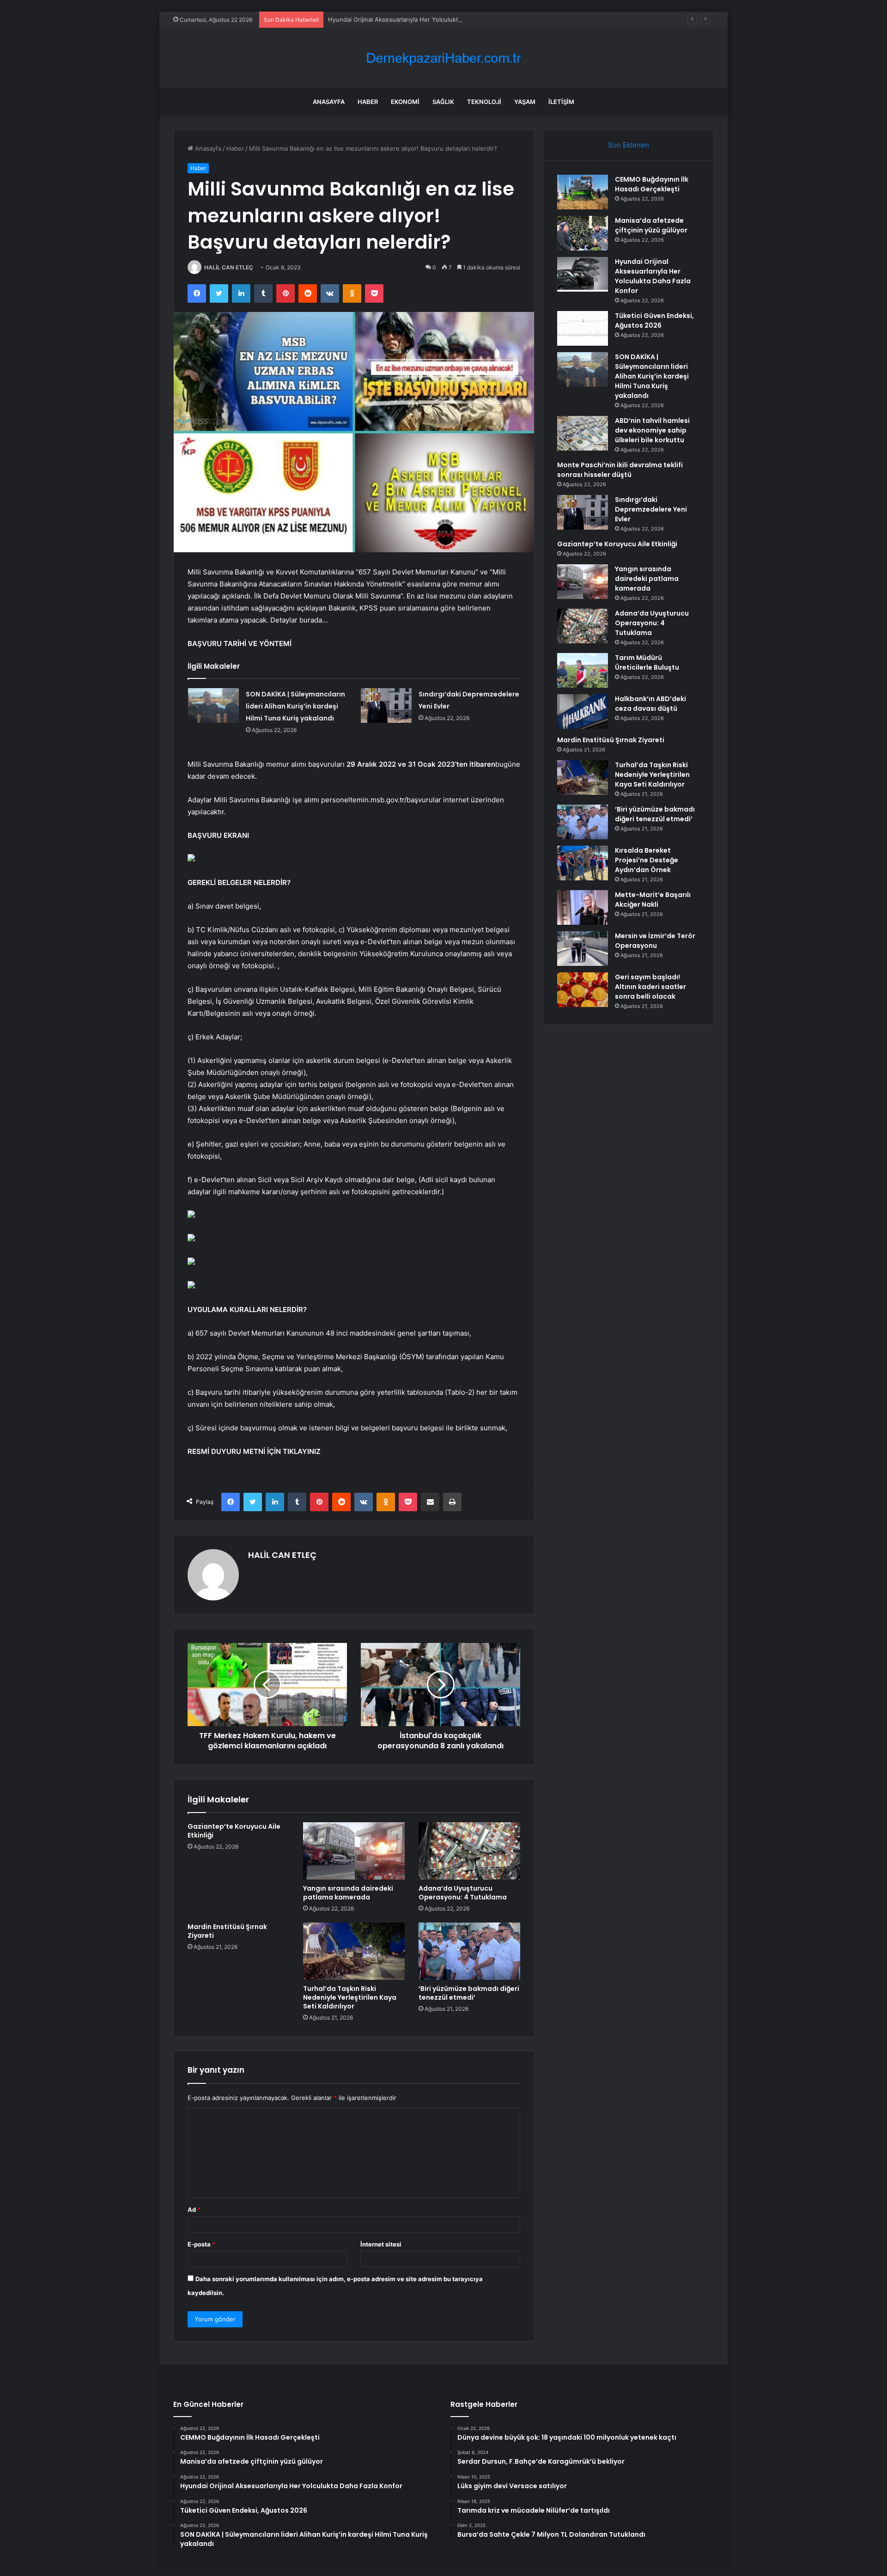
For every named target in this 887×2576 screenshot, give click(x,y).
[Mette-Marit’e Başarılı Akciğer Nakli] (583, 907)
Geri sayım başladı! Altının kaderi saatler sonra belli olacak (650, 987)
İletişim (561, 102)
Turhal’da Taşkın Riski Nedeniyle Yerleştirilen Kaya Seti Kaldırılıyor (350, 1997)
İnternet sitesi (381, 2244)
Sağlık (443, 102)
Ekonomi (405, 102)
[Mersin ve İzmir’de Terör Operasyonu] (583, 949)
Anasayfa (329, 102)
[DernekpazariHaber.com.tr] (443, 58)
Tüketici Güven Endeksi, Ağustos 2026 (654, 320)
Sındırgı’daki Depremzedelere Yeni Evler (651, 509)
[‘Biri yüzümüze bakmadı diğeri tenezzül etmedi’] (469, 1951)
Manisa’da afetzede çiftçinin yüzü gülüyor (651, 225)
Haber (368, 102)
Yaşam (525, 102)
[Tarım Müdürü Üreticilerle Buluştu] (583, 670)
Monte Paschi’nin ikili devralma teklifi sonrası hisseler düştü (620, 470)
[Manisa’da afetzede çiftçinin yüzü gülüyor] (583, 233)
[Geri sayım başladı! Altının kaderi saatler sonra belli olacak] (583, 990)
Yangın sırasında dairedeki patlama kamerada (348, 1893)
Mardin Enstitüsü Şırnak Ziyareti (227, 1931)
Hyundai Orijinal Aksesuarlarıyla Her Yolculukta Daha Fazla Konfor (422, 19)
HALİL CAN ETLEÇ (229, 267)
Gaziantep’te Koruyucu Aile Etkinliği (234, 1831)
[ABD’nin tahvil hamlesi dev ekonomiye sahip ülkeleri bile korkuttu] (583, 433)
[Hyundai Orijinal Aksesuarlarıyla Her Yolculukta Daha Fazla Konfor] (583, 274)
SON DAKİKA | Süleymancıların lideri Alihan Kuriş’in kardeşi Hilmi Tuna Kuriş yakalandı (295, 706)
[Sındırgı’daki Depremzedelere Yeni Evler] (386, 705)
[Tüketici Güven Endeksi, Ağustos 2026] (583, 328)
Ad (194, 2210)
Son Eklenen (629, 145)
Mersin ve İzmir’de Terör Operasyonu (655, 941)
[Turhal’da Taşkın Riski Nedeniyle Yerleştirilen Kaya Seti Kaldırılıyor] (354, 1951)
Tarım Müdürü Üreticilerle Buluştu (647, 662)
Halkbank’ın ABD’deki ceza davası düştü (650, 704)
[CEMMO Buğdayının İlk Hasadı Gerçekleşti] (583, 192)
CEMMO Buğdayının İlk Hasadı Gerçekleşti (652, 184)
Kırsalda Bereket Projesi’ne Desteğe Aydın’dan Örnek (647, 860)
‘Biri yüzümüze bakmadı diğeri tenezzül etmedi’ (469, 1993)
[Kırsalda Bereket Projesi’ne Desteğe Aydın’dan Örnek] (583, 863)
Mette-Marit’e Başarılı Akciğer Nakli (653, 900)
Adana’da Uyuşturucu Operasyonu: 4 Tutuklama (463, 1893)
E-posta (201, 2244)
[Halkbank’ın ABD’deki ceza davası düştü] (583, 711)
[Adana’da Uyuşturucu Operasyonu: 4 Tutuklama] (469, 1851)
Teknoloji (484, 102)
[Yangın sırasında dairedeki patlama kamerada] (354, 1851)
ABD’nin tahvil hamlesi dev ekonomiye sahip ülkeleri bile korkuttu (652, 430)
